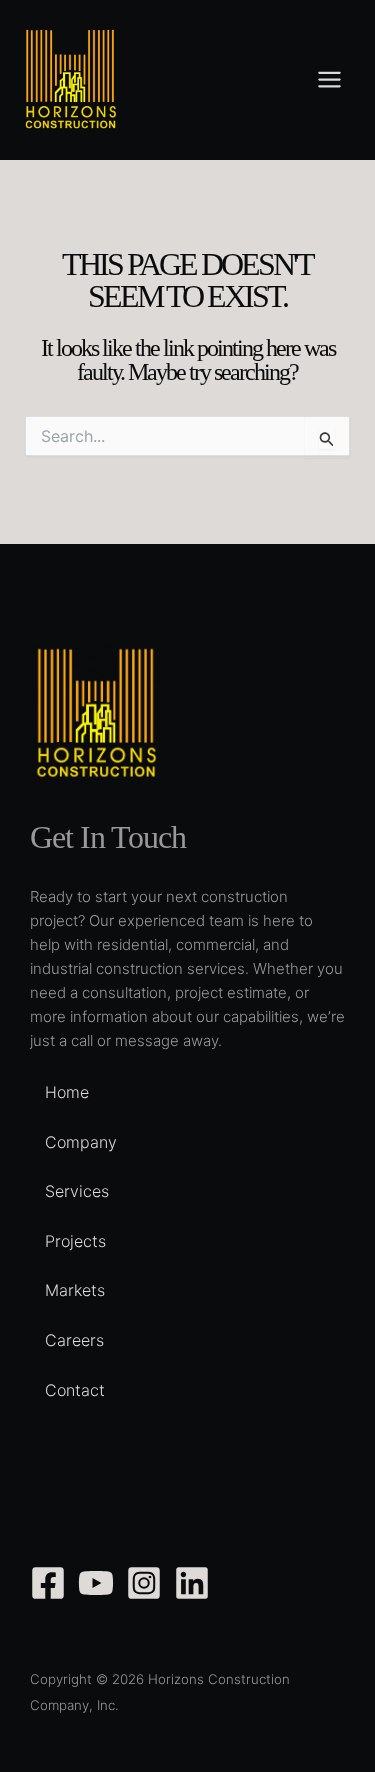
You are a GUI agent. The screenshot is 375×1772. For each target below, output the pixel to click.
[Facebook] (48, 1583)
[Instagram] (144, 1583)
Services (77, 1191)
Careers (74, 1340)
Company (81, 1142)
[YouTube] (96, 1583)
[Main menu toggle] (329, 79)
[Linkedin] (192, 1583)
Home (67, 1092)
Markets (75, 1290)
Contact (75, 1390)
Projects (75, 1241)
